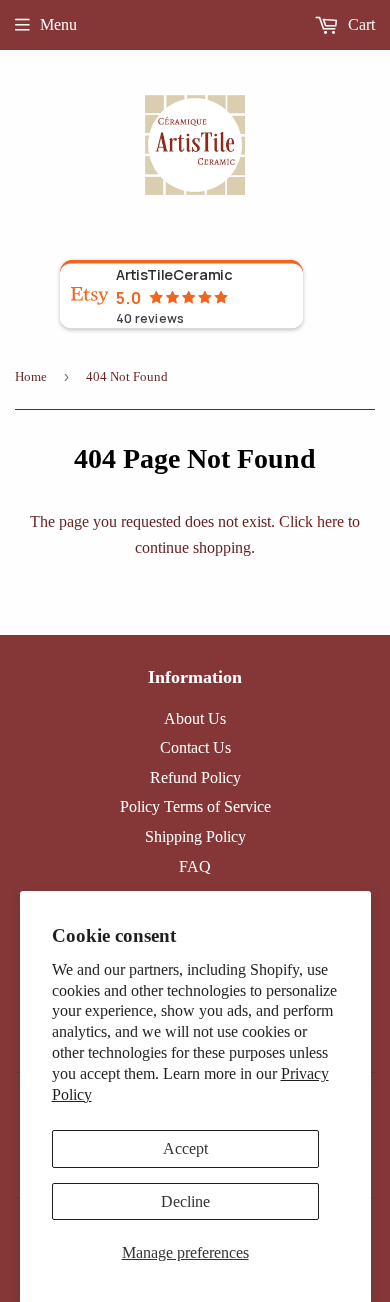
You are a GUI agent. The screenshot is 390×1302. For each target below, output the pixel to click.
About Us (195, 718)
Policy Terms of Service (195, 806)
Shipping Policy (195, 836)
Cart (359, 24)
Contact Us (195, 747)
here (330, 521)
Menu (58, 24)
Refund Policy (195, 777)
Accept (185, 1148)
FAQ (195, 866)
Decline (185, 1201)
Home (31, 376)
